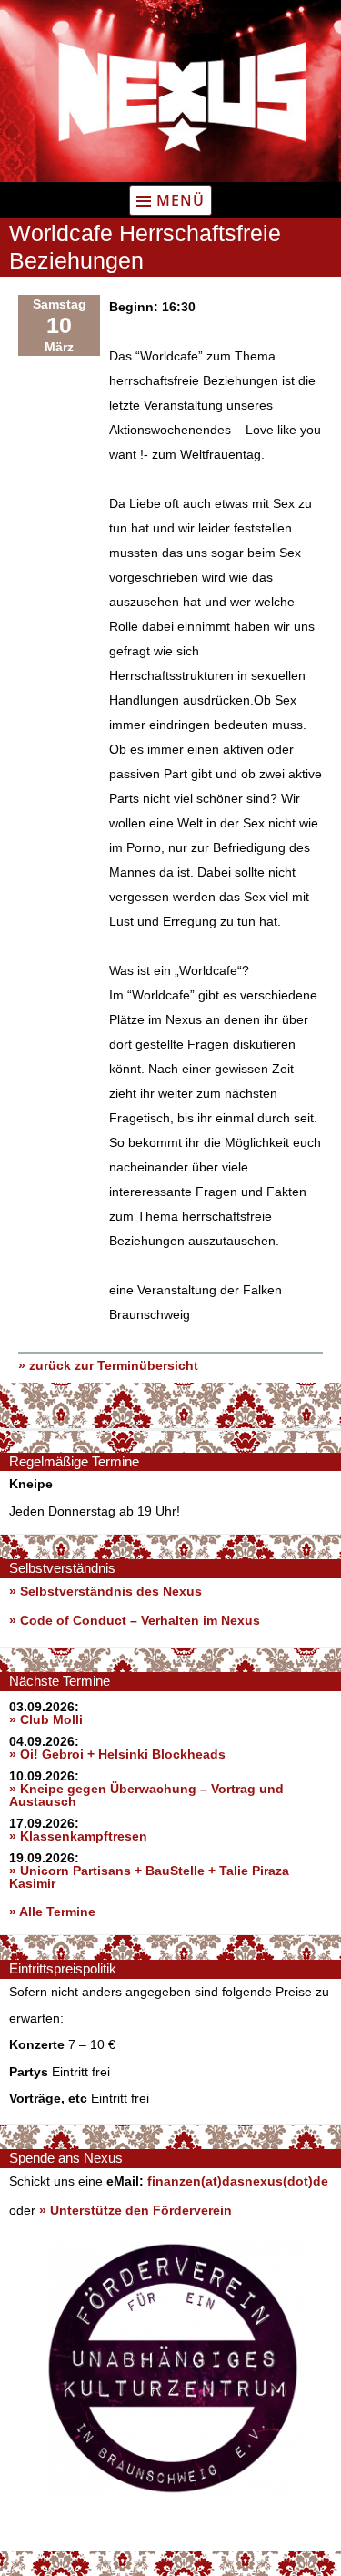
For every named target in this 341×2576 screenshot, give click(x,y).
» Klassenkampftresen (78, 1836)
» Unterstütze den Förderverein (135, 2210)
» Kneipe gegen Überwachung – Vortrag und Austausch (146, 1795)
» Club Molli (46, 1719)
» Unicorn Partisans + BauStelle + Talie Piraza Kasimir (149, 1877)
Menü (181, 200)
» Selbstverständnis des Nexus (105, 1591)
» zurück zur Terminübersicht (108, 1365)
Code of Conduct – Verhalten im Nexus (140, 1620)
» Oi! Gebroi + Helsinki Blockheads (117, 1754)
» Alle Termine (52, 1912)
